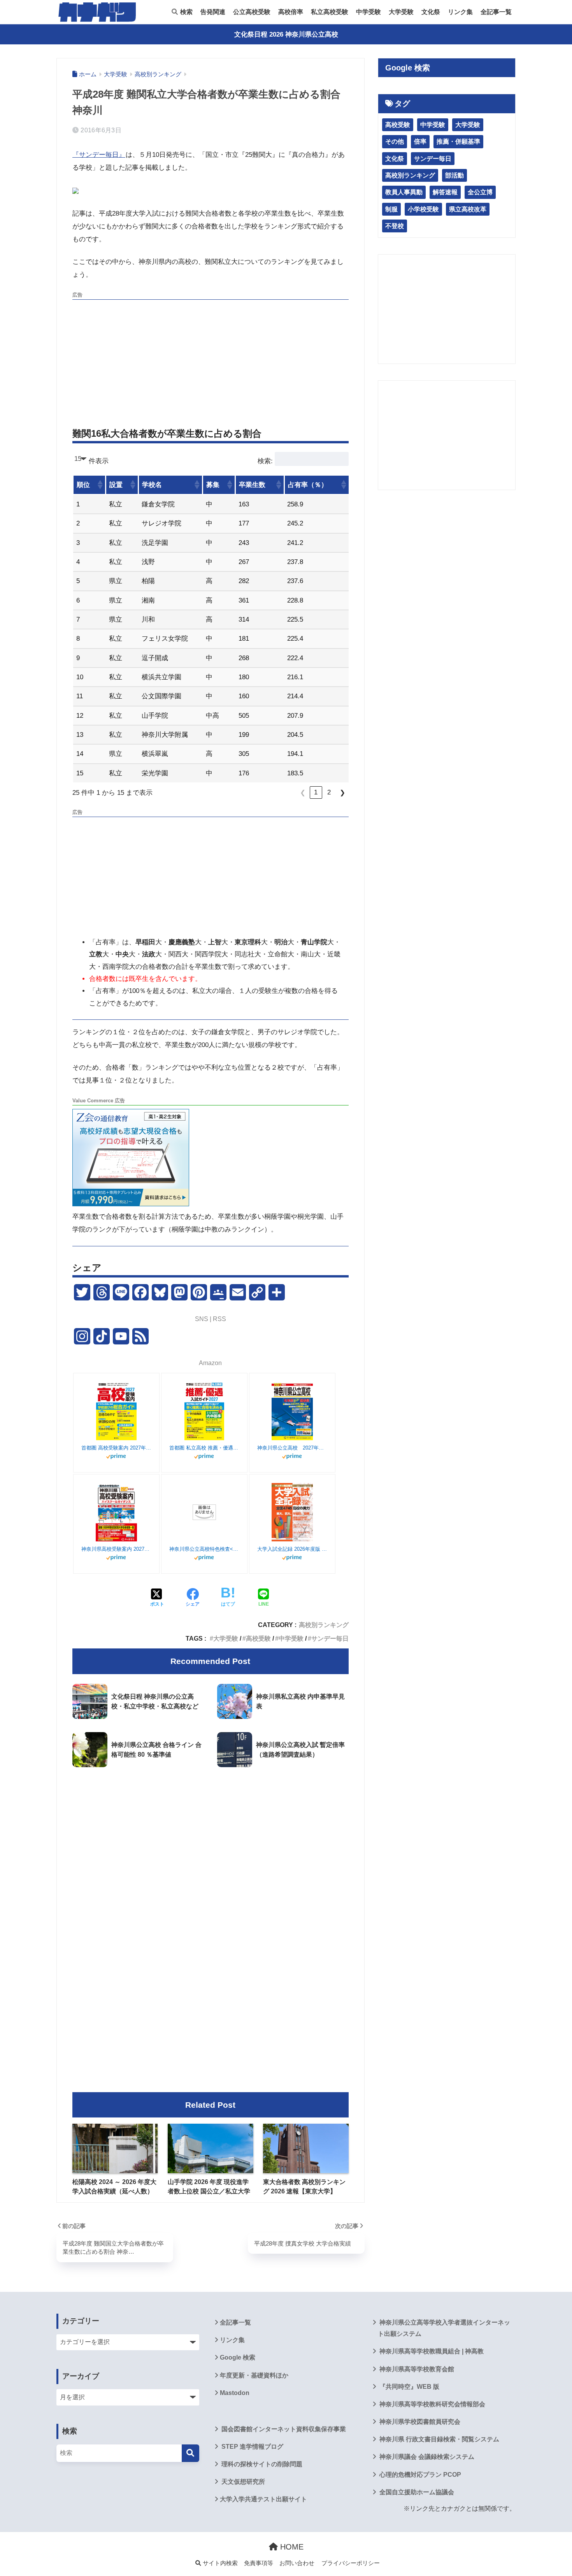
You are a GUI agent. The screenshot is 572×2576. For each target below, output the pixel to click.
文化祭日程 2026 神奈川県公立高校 (286, 34)
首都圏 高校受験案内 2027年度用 (116, 1448)
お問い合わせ (297, 2563)
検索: (265, 461)
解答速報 (445, 192)
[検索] (190, 2453)
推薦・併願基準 (458, 141)
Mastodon (235, 2393)
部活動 (454, 175)
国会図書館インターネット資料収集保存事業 (283, 2429)
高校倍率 (291, 12)
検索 (186, 12)
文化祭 (431, 12)
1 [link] (316, 792)
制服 (391, 209)
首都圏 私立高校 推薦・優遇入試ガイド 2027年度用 (204, 1448)
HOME (291, 2547)
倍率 (420, 141)
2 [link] (329, 792)
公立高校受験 (252, 12)
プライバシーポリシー (351, 2563)
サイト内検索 (219, 2563)
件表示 (99, 461)
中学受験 (368, 12)
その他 (395, 141)
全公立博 (480, 192)
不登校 (395, 226)
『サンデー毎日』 (99, 155)
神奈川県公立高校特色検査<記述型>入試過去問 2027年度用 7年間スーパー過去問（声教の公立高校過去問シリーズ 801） (204, 1549)
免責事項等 (259, 2563)
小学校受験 (423, 209)
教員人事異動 (404, 192)
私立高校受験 (330, 12)
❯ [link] (342, 793)
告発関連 (213, 12)
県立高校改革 (468, 209)
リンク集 (460, 12)
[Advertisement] (211, 358)
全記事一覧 (496, 12)
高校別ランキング (324, 1625)
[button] (100, 485)
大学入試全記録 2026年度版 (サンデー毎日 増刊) (292, 1549)
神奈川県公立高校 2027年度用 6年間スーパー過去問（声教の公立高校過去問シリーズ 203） (292, 1448)
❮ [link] (303, 793)
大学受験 (401, 12)
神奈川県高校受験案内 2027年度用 (116, 1549)
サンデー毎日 (330, 1638)
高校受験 (258, 1638)
